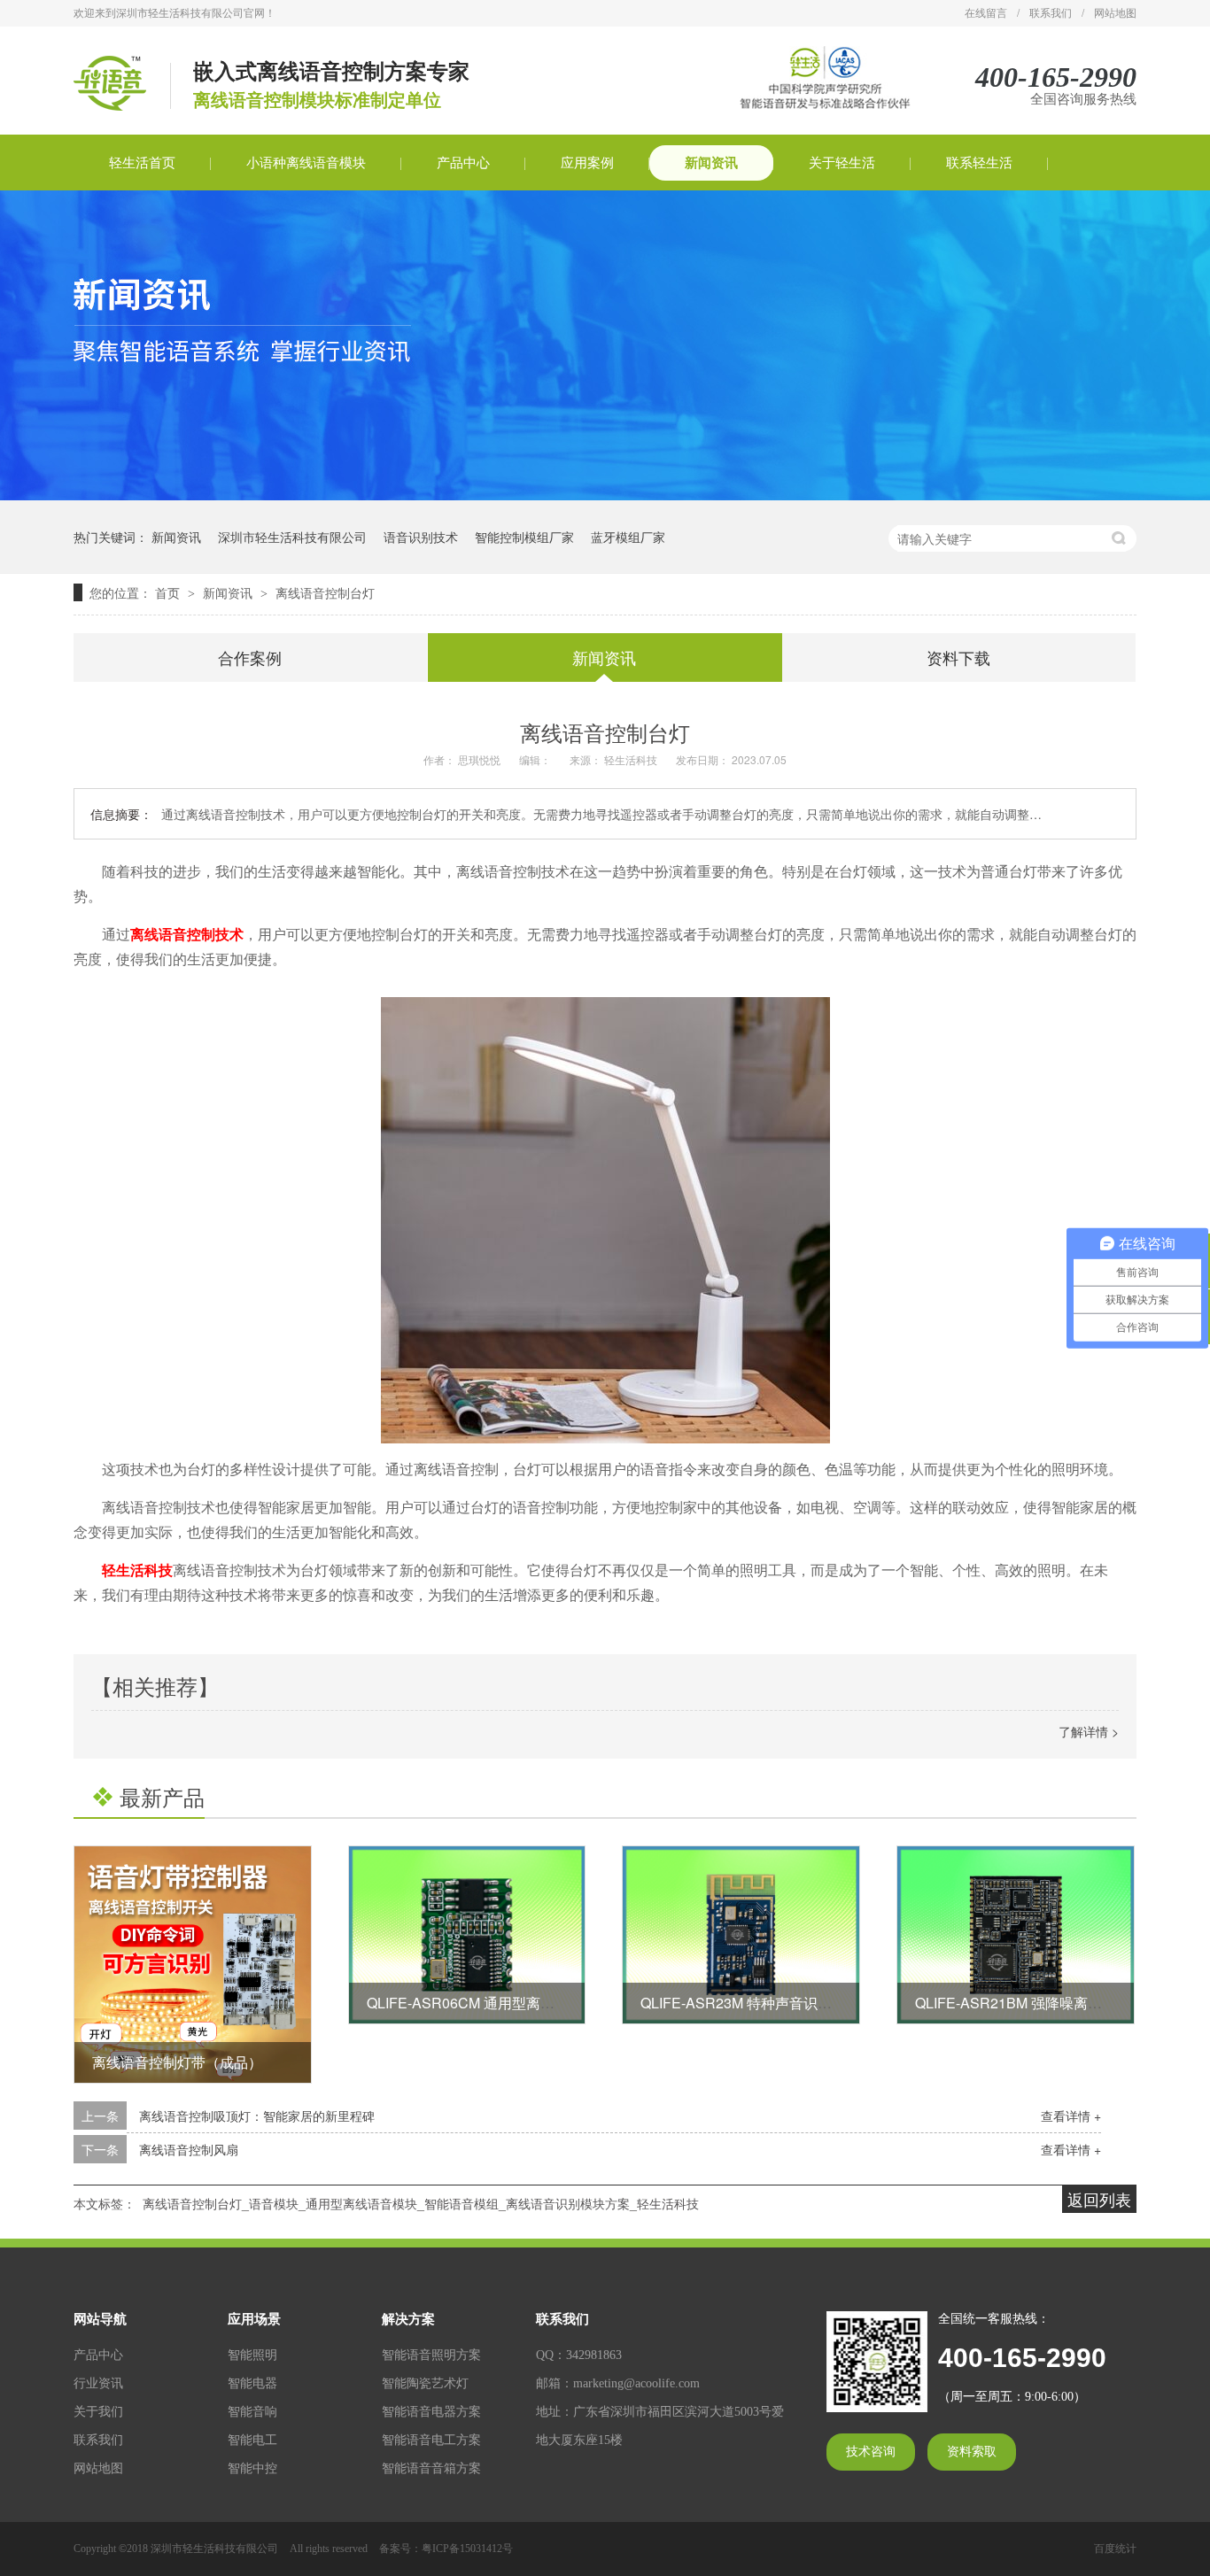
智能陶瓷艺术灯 (425, 2383)
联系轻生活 (979, 163)
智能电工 (252, 2440)
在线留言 (986, 13)
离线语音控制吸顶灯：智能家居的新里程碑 (257, 2116)
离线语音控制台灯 (325, 592)
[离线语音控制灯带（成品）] (193, 1965)
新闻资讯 (711, 163)
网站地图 (1115, 13)
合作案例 (250, 657)
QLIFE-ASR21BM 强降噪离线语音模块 (1037, 2003)
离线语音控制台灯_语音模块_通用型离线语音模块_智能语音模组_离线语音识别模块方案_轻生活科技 (421, 2203)
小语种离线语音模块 (306, 163)
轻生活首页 (142, 163)
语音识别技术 (421, 537)
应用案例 (587, 163)
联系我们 (1051, 13)
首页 (169, 592)
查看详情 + (1071, 2116)
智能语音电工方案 (431, 2440)
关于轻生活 (842, 163)
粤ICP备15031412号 (467, 2549)
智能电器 (252, 2383)
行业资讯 (98, 2383)
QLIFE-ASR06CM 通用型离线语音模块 (489, 2003)
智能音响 (252, 2412)
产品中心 (463, 163)
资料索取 (972, 2452)
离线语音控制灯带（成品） (177, 2062)
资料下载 (958, 657)
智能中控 (252, 2468)
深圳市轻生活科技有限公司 (292, 537)
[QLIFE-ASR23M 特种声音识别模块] (741, 1935)
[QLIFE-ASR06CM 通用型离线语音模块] (467, 1935)
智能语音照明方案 (431, 2355)
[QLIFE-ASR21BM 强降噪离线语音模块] (1016, 1935)
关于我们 (98, 2412)
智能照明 (252, 2355)
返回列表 (1099, 2199)
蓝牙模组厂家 (628, 537)
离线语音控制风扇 (189, 2149)
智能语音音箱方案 (431, 2468)
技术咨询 (871, 2452)
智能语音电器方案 (431, 2412)
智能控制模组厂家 (524, 537)
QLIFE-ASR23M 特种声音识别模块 (750, 2003)
